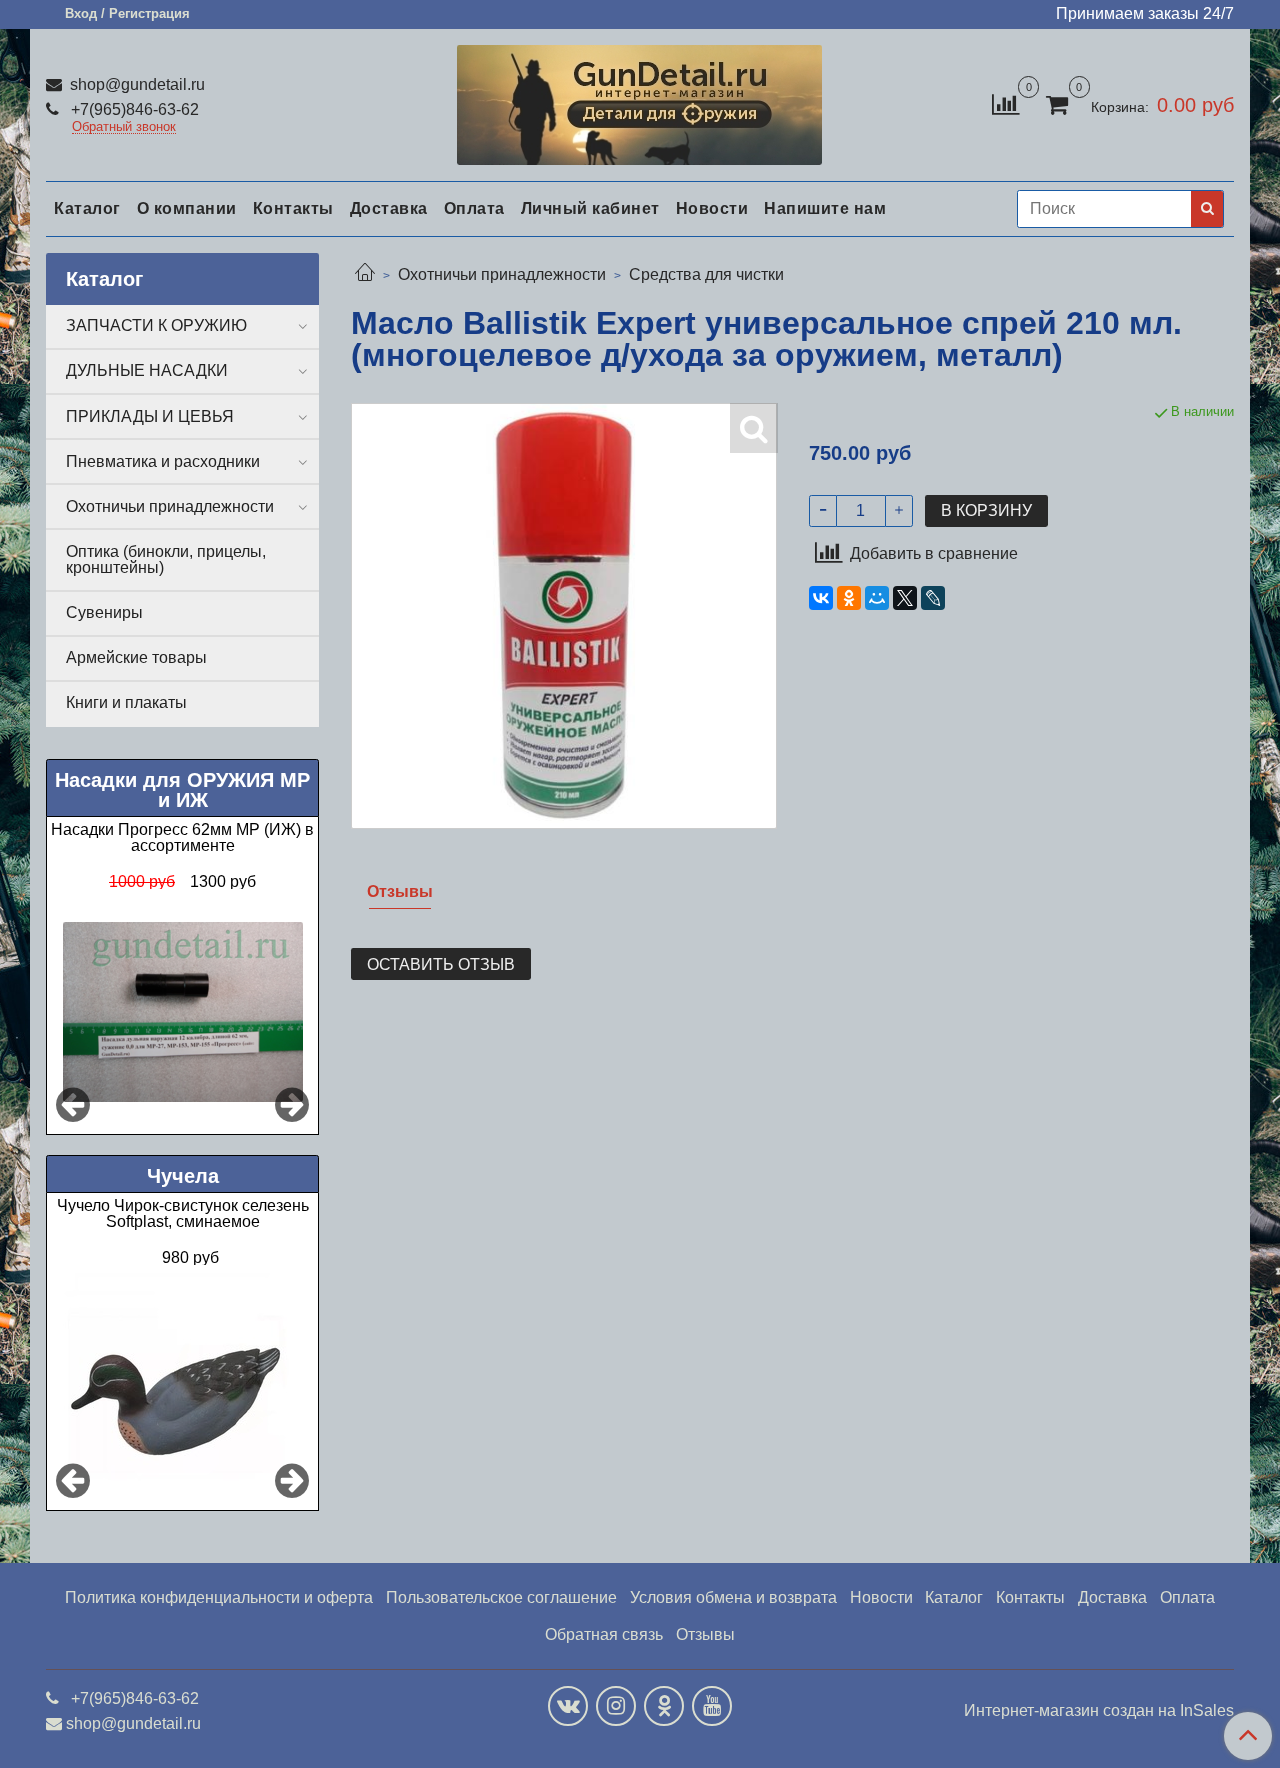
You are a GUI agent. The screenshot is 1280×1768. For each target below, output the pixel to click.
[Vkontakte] (568, 1706)
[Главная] (365, 274)
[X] (905, 598)
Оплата (474, 208)
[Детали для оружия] (639, 100)
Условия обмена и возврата (733, 1597)
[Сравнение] (1005, 103)
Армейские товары (136, 657)
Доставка (389, 208)
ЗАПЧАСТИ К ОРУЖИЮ (156, 325)
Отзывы (705, 1634)
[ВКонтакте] (821, 598)
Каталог (87, 208)
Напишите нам (825, 208)
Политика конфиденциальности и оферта (219, 1597)
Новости (712, 208)
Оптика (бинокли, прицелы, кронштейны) (166, 559)
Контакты (293, 208)
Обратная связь (604, 1634)
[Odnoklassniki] (664, 1706)
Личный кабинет (590, 208)
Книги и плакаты (126, 702)
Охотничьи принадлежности (502, 274)
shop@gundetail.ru (135, 84)
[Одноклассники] (849, 598)
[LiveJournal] (933, 598)
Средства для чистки (706, 274)
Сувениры (104, 612)
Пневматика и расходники (163, 461)
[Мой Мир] (877, 598)
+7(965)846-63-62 (133, 109)
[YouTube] (712, 1706)
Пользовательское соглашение (501, 1597)
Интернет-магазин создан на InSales (1099, 1711)
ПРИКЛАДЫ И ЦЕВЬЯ (150, 416)
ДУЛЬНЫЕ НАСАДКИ (147, 370)
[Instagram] (616, 1706)
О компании (187, 208)
